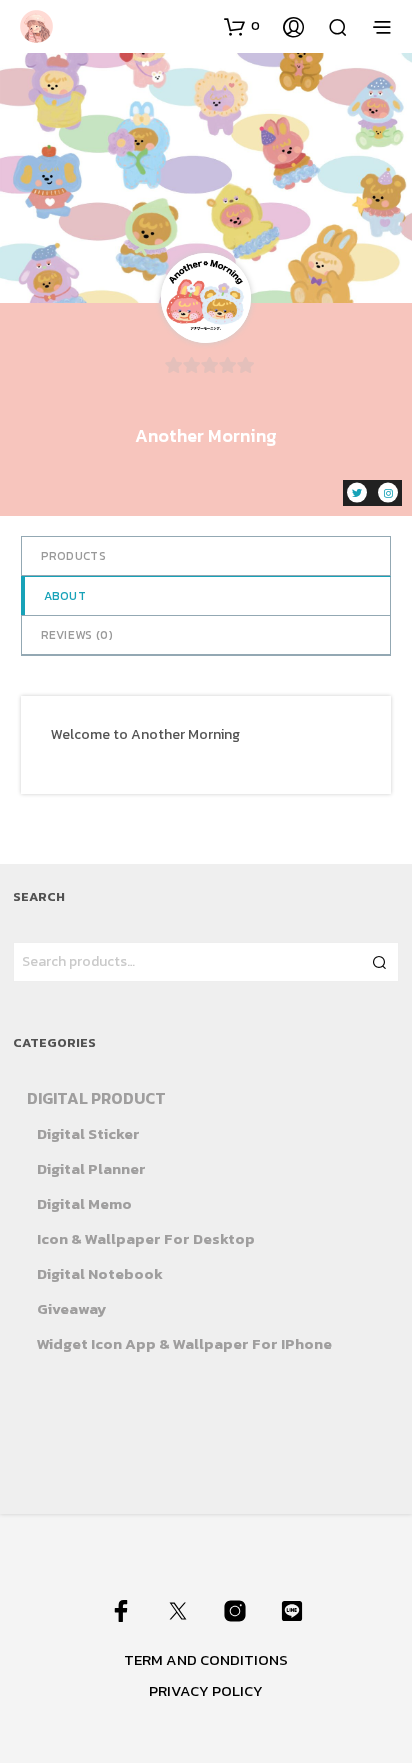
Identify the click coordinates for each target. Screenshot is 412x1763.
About (65, 596)
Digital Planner (91, 1168)
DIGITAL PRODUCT (96, 1098)
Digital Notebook (100, 1273)
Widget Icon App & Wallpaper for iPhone (184, 1343)
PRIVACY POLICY (206, 1690)
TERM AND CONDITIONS (206, 1659)
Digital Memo (84, 1203)
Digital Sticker (88, 1133)
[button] (242, 26)
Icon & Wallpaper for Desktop (146, 1238)
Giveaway (71, 1308)
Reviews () (77, 635)
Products (73, 556)
